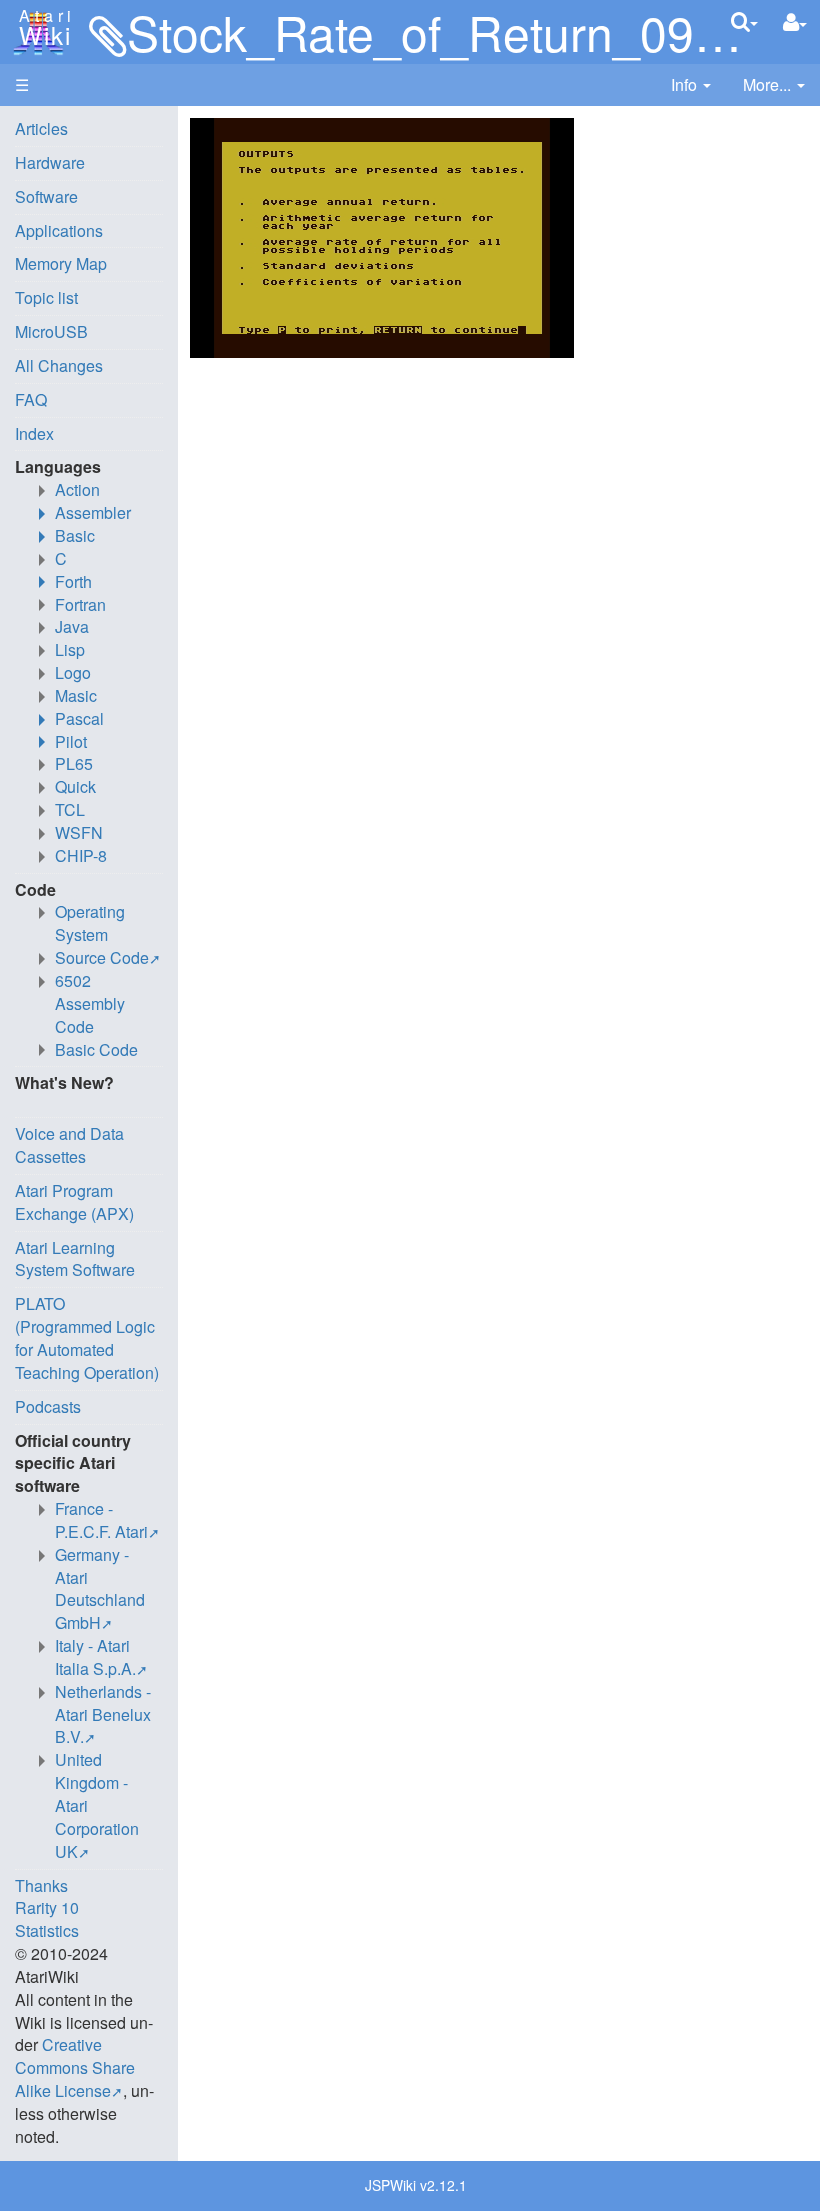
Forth (73, 581)
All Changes (59, 365)
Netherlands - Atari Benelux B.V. (103, 1714)
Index (34, 433)
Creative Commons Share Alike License (75, 2067)
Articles (41, 128)
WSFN (79, 832)
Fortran (80, 604)
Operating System (90, 923)
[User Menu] (795, 22)
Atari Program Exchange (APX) (74, 1202)
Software (46, 196)
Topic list (46, 297)
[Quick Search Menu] (744, 21)
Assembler (93, 512)
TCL (70, 809)
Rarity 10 (47, 1907)
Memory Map (61, 263)
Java (72, 626)
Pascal (79, 718)
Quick (75, 786)
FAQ (31, 399)
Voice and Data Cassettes (69, 1145)
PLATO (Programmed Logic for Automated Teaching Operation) (87, 1338)
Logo (73, 672)
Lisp (70, 649)
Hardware (50, 162)
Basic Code (96, 1049)
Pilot (71, 741)
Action (77, 489)
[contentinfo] (691, 85)
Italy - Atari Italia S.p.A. (95, 1657)
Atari (42, 28)
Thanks (41, 1885)
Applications (59, 230)
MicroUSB (51, 331)
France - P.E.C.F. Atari (101, 1520)
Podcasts (48, 1406)
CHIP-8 (81, 855)
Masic (76, 695)
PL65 (74, 763)
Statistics (47, 1930)
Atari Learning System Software (75, 1259)
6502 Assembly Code (90, 1003)
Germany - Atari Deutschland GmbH (100, 1589)
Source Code (102, 957)
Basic (75, 535)
